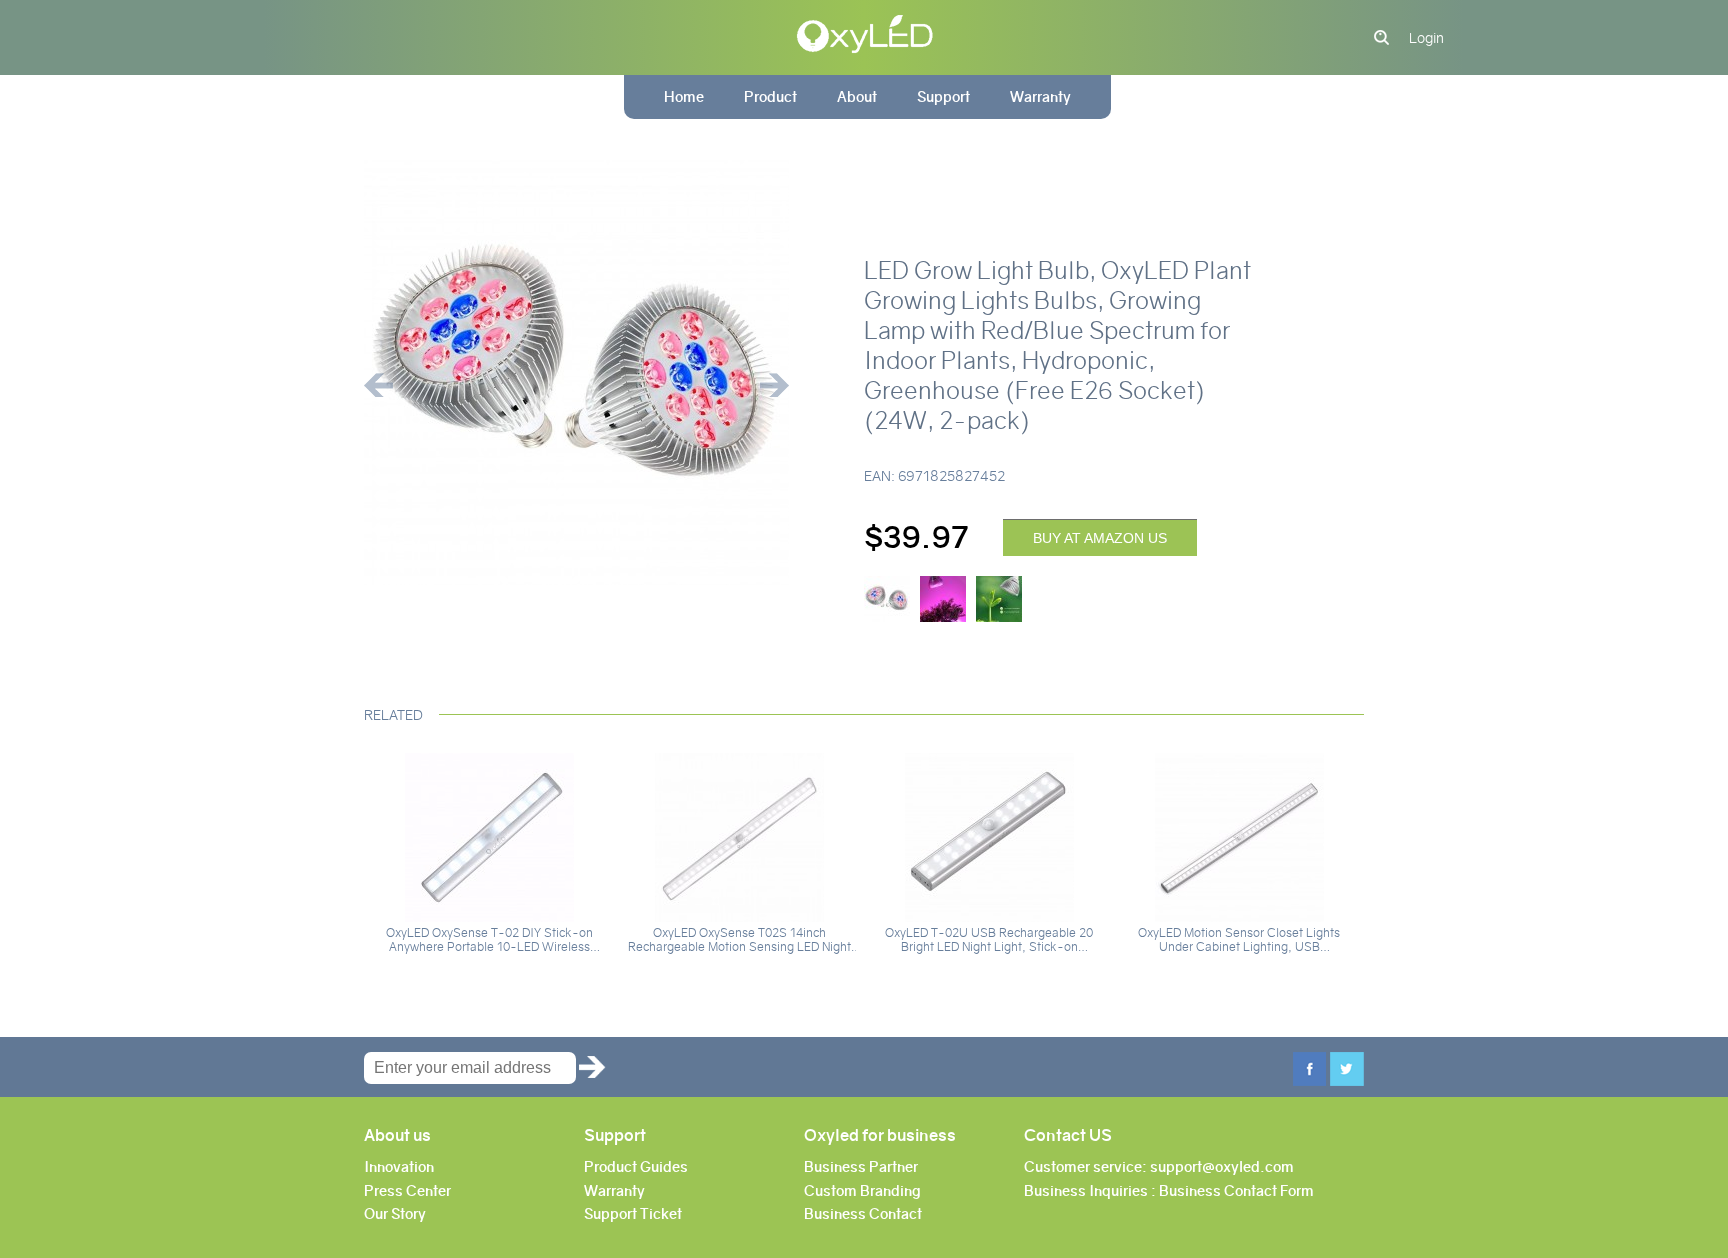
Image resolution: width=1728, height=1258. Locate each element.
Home (684, 97)
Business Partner (861, 1167)
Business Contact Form (1236, 1191)
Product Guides (636, 1167)
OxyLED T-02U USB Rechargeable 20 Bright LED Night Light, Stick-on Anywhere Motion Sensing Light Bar (989, 940)
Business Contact (863, 1214)
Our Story (395, 1214)
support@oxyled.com (1222, 1167)
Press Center (407, 1191)
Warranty (1040, 97)
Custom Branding (862, 1191)
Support (943, 97)
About (857, 97)
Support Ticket (633, 1214)
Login (1426, 38)
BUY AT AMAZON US (1100, 538)
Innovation (399, 1167)
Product (770, 97)
